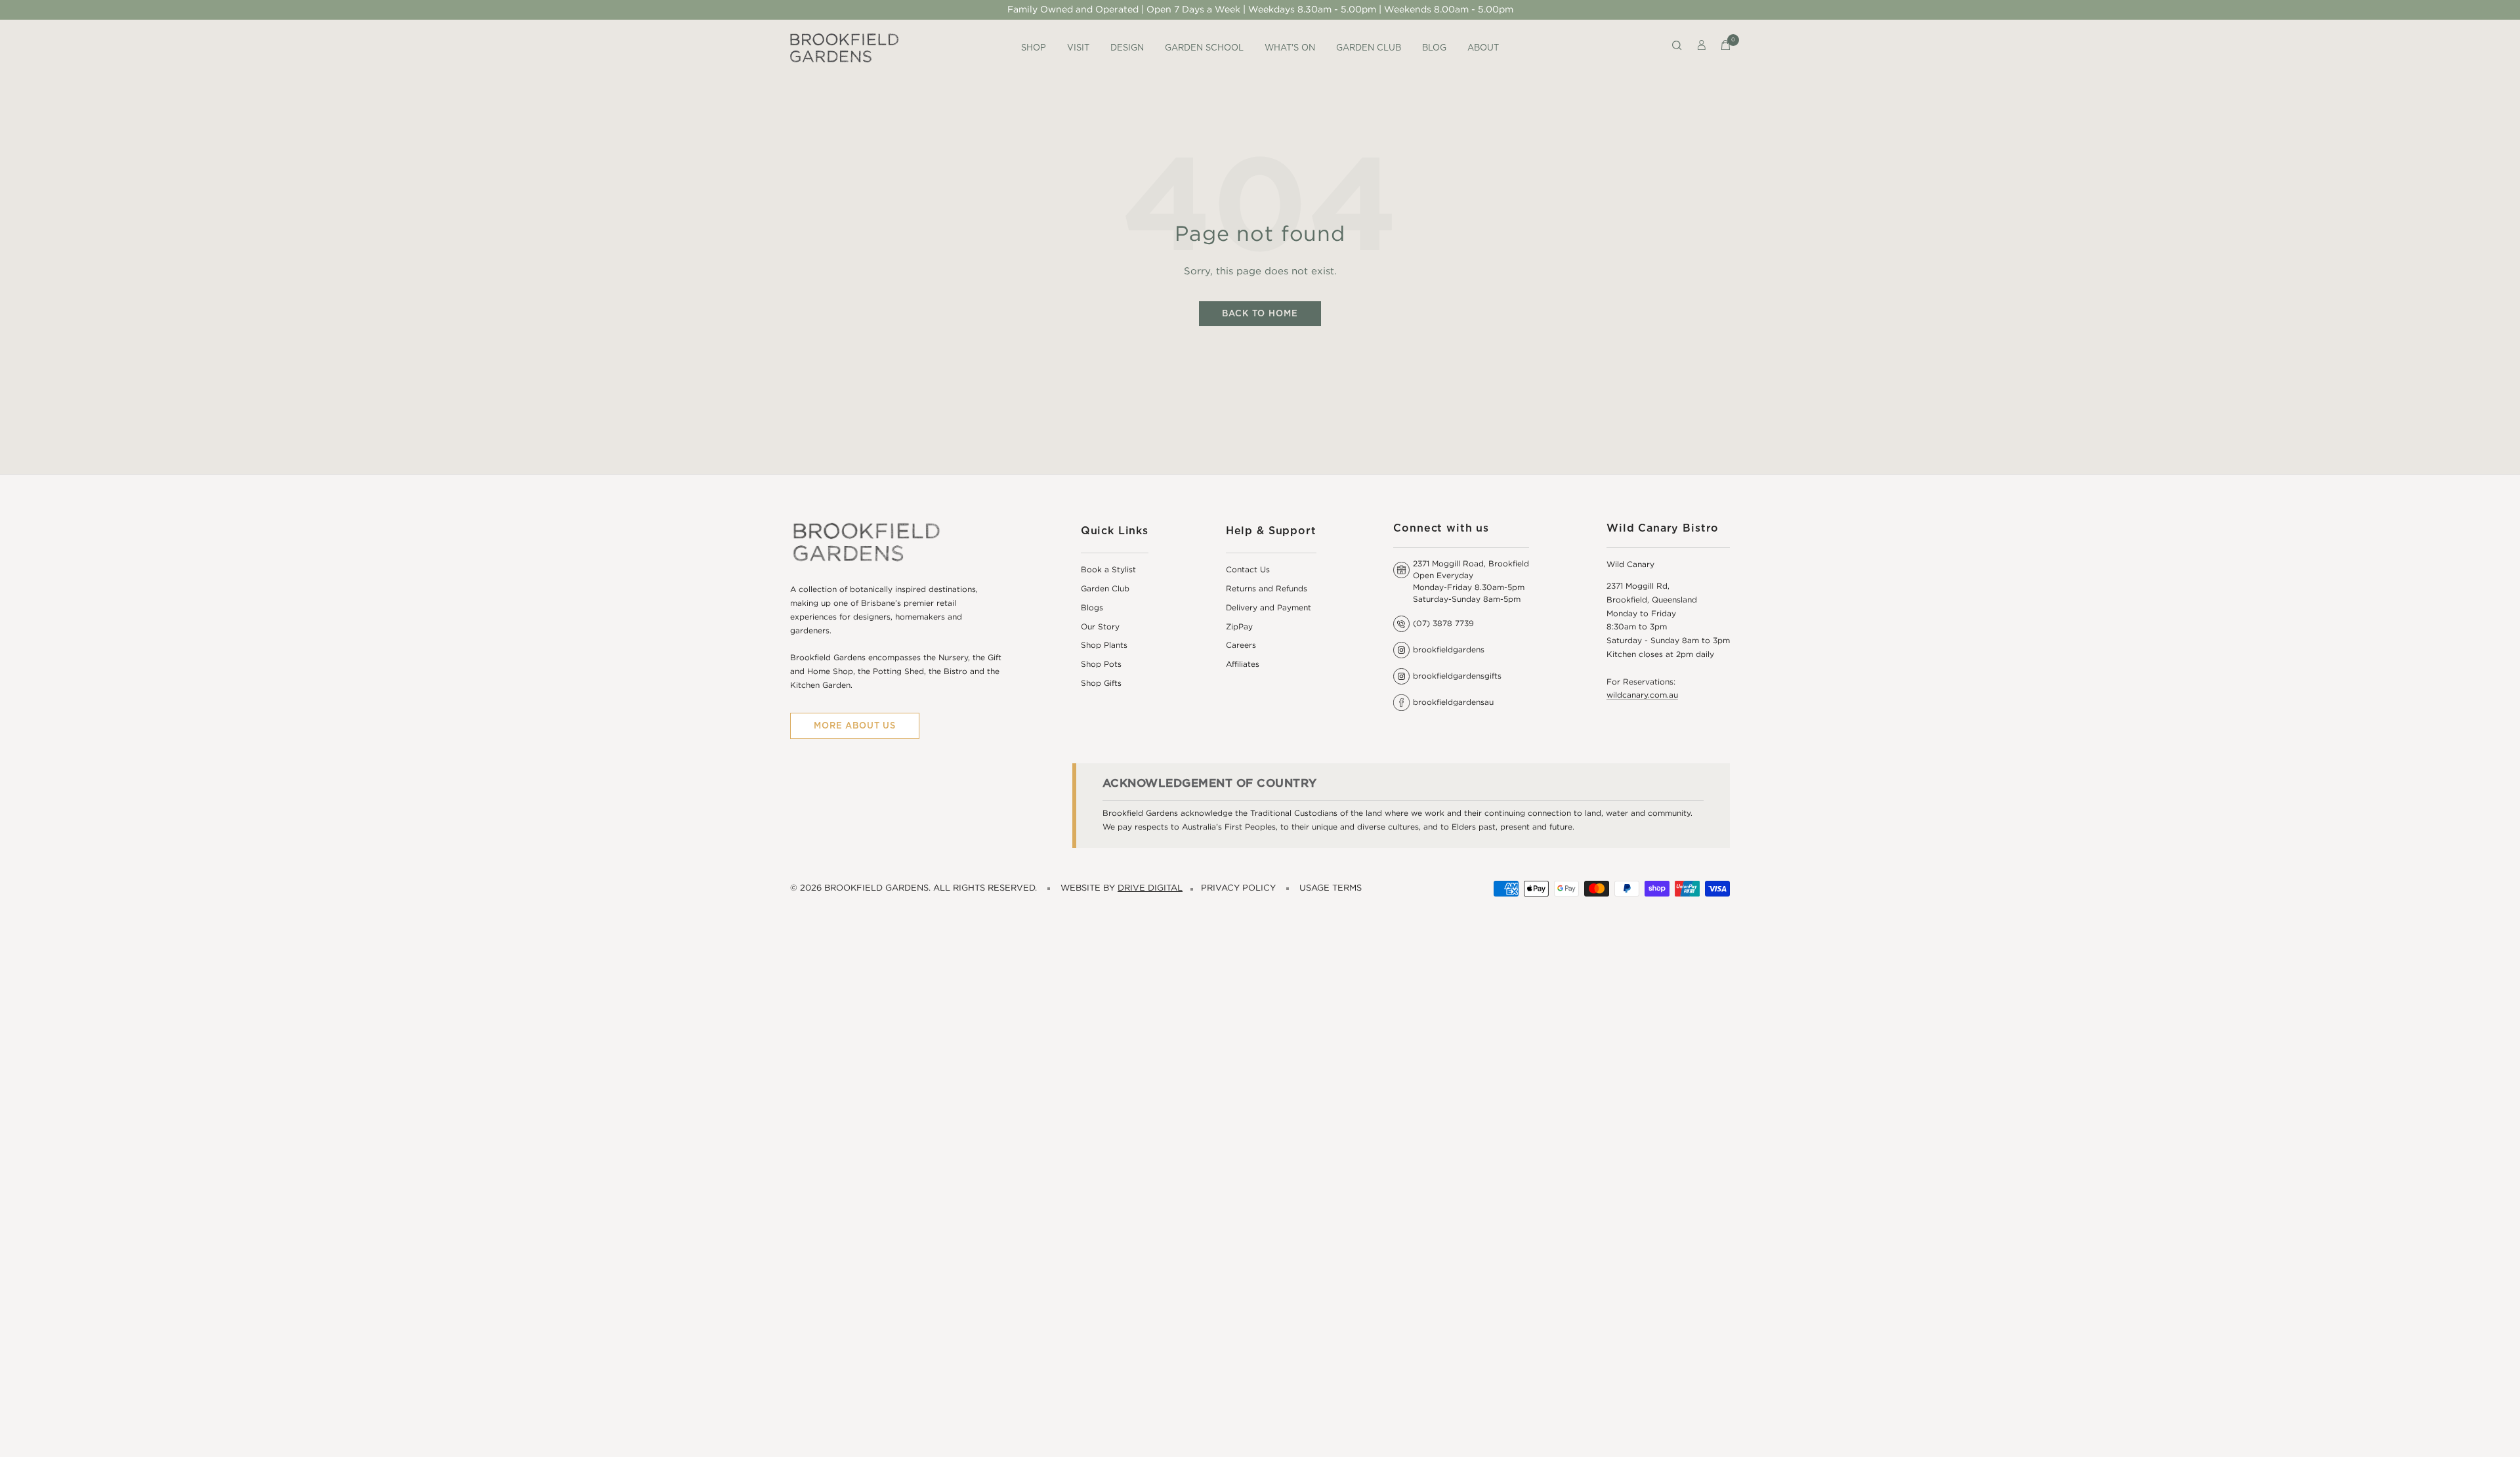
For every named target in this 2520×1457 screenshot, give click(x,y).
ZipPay (1239, 627)
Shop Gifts (1101, 684)
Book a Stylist (1108, 570)
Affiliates (1243, 665)
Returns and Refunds (1267, 589)
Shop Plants (1104, 645)
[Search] (1677, 48)
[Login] (1702, 48)
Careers (1241, 645)
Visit (1078, 48)
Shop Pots (1101, 665)
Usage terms (1331, 888)
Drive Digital (1150, 888)
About (1483, 48)
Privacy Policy (1238, 888)
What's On (1290, 48)
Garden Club (1369, 48)
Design (1127, 48)
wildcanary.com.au (1642, 695)
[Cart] (1726, 48)
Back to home (1260, 313)
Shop (1034, 48)
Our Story (1100, 627)
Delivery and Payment (1269, 608)
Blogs (1092, 608)
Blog (1434, 48)
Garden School (1204, 48)
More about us (855, 726)
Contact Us (1248, 570)
